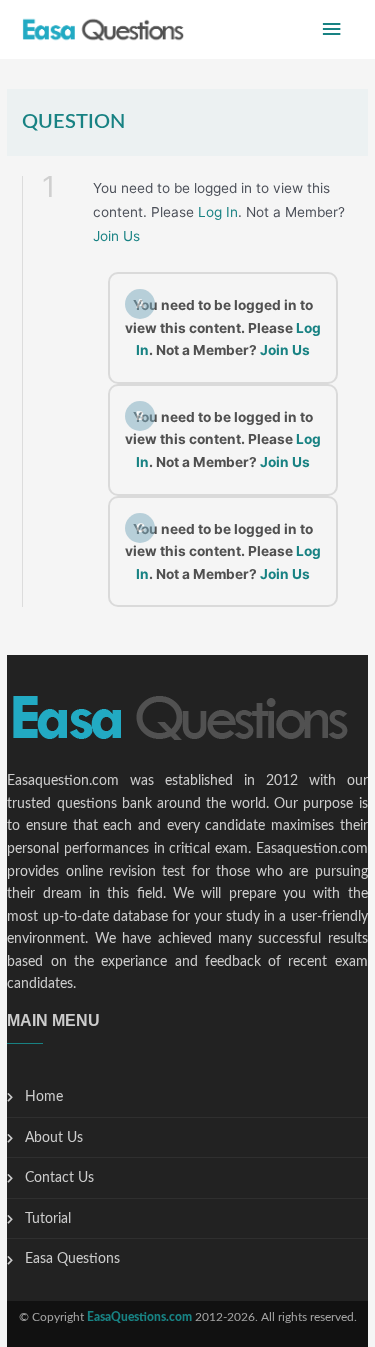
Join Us (116, 236)
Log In (218, 212)
